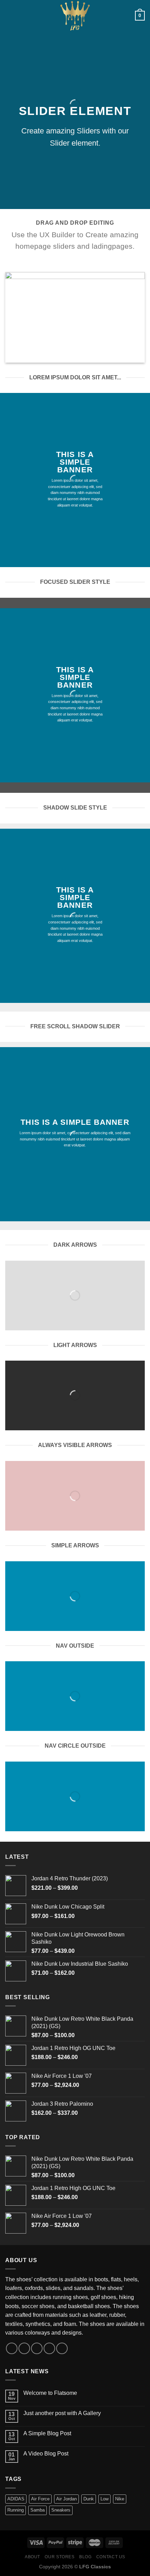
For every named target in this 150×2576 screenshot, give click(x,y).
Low (104, 2499)
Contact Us (111, 2557)
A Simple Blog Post (47, 2433)
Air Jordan (66, 2499)
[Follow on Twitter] (37, 2348)
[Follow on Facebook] (12, 2348)
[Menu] (9, 16)
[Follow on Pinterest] (62, 2348)
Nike (120, 2499)
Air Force (40, 2499)
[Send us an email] (49, 2348)
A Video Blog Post (46, 2454)
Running (16, 2510)
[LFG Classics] (75, 16)
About (32, 2557)
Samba (37, 2510)
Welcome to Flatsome (50, 2393)
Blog (85, 2557)
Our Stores (59, 2557)
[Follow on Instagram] (24, 2348)
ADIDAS (16, 2499)
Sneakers (61, 2510)
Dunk (89, 2499)
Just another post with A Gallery (62, 2413)
